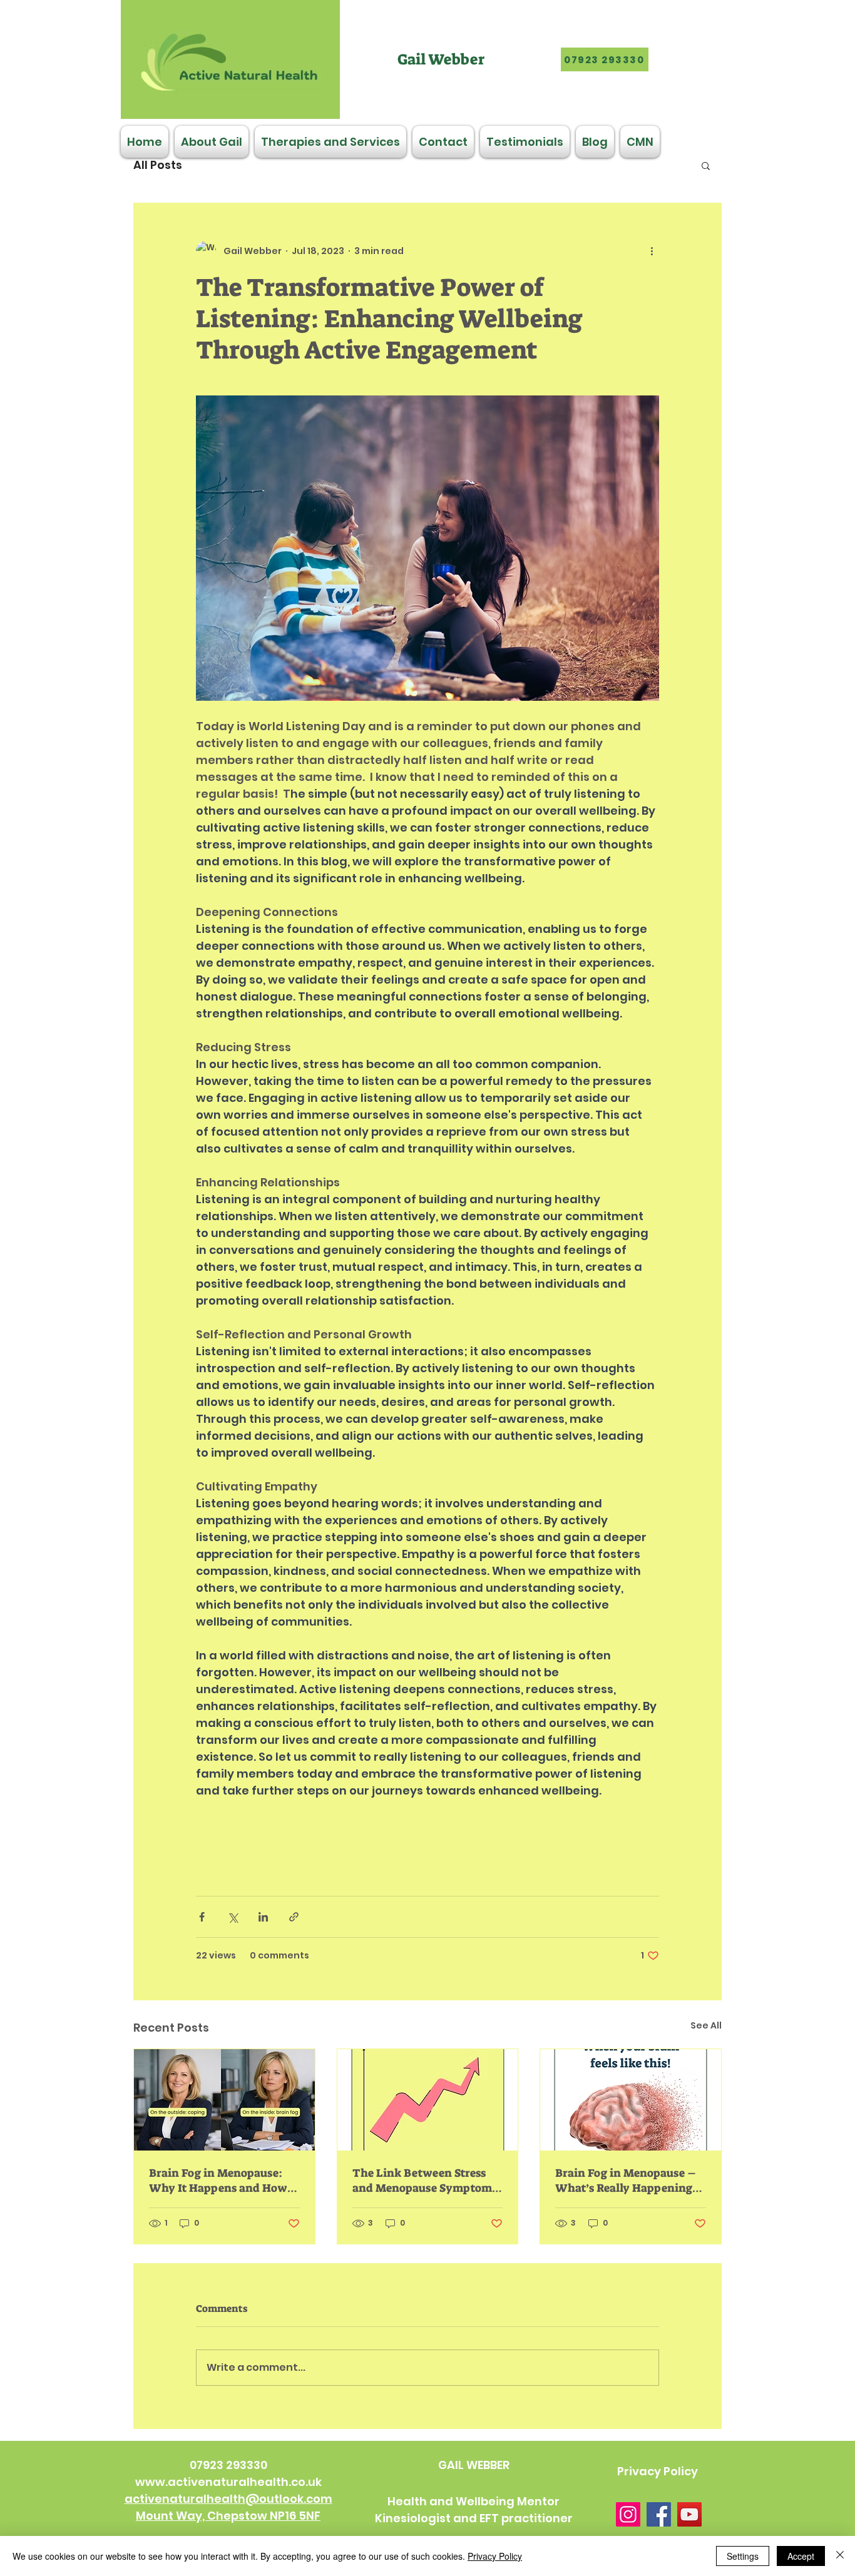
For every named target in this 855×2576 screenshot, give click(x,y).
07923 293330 (228, 2465)
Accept (801, 2556)
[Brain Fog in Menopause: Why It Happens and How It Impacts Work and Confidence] (224, 2100)
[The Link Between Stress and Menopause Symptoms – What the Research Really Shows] (428, 2100)
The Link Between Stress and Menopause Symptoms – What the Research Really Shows (427, 2181)
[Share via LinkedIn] (263, 1917)
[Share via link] (294, 1917)
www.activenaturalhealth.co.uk (228, 2482)
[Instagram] (628, 2514)
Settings (743, 2556)
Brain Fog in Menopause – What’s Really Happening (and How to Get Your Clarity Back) (626, 2181)
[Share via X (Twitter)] (233, 1917)
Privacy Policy (495, 2556)
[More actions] (652, 251)
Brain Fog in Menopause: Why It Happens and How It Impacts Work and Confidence (224, 2181)
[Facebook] (659, 2514)
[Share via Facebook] (202, 1917)
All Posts (158, 165)
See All (706, 2025)
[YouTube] (689, 2514)
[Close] (840, 2556)
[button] (706, 165)
